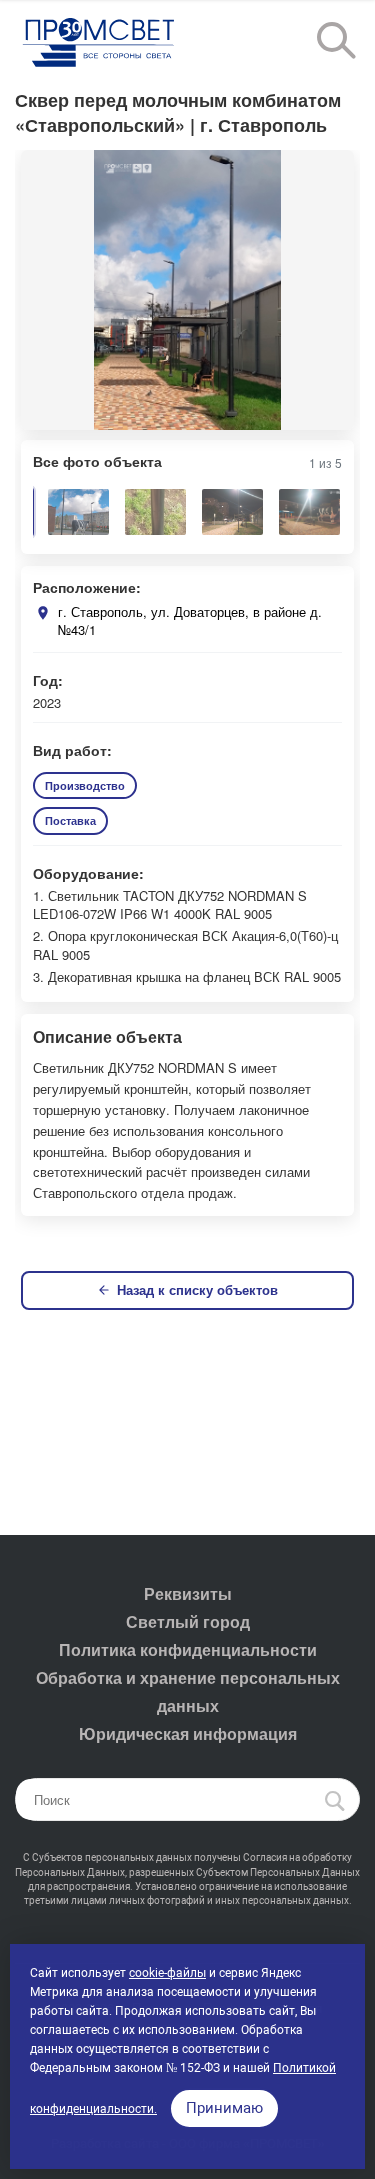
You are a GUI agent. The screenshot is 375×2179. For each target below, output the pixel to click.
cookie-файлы (167, 1973)
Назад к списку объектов (197, 1289)
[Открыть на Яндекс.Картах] (43, 613)
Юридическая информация (188, 1733)
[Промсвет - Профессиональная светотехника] (100, 44)
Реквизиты (188, 1593)
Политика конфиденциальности (188, 1649)
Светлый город (188, 1621)
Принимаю (224, 2108)
